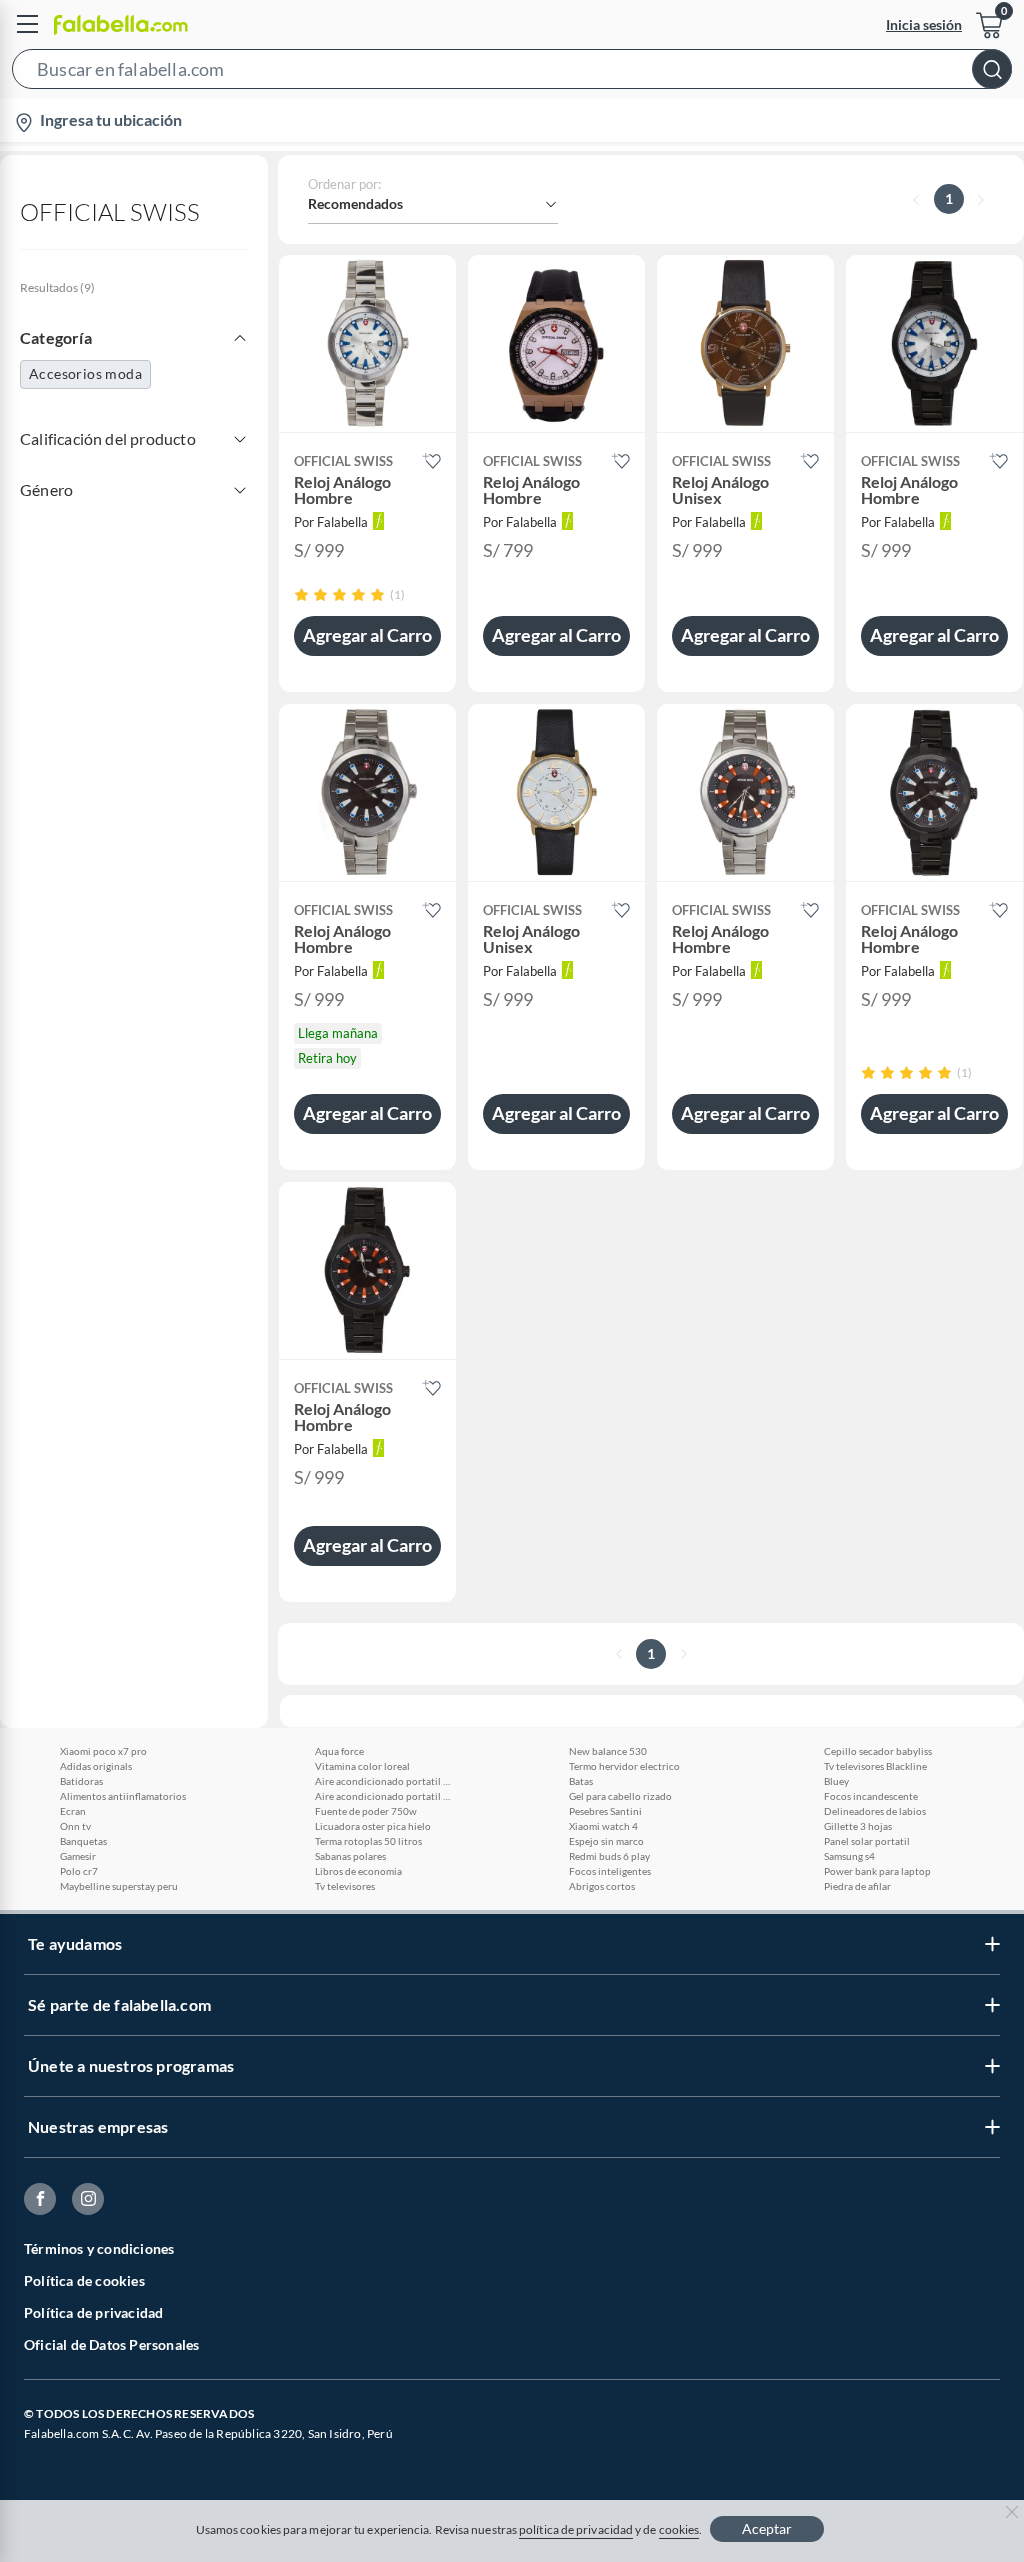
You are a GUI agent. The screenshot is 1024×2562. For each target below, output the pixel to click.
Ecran (73, 1811)
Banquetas (83, 1841)
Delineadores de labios (875, 1811)
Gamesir (78, 1856)
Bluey (836, 1781)
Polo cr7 (79, 1871)
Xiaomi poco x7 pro (103, 1751)
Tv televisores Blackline (875, 1766)
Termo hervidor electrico (624, 1766)
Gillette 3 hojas (858, 1826)
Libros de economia (358, 1871)
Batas (581, 1781)
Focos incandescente (871, 1796)
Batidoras (81, 1781)
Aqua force (339, 1751)
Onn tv (75, 1826)
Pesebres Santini (605, 1811)
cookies (679, 2529)
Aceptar (767, 2528)
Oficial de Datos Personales (111, 2344)
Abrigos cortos (602, 1886)
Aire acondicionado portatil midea (385, 1781)
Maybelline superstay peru (119, 1886)
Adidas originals (96, 1766)
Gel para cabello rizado (620, 1796)
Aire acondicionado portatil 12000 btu (385, 1796)
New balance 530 (608, 1751)
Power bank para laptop (877, 1871)
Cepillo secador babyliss (878, 1751)
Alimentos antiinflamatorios (123, 1796)
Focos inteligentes (610, 1871)
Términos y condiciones (99, 2248)
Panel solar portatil (867, 1841)
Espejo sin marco (606, 1841)
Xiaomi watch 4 (603, 1826)
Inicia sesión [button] (924, 24)
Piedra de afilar (857, 1886)
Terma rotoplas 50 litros (368, 1841)
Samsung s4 (849, 1856)
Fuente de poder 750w (366, 1811)
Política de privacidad (93, 2312)
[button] (512, 73)
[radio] (301, 594)
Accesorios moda (85, 373)
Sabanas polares (350, 1856)
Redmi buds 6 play (609, 1856)
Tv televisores (345, 1886)
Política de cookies (84, 2280)
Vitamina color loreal (362, 1766)
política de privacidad (576, 2529)
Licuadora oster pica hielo (373, 1826)
